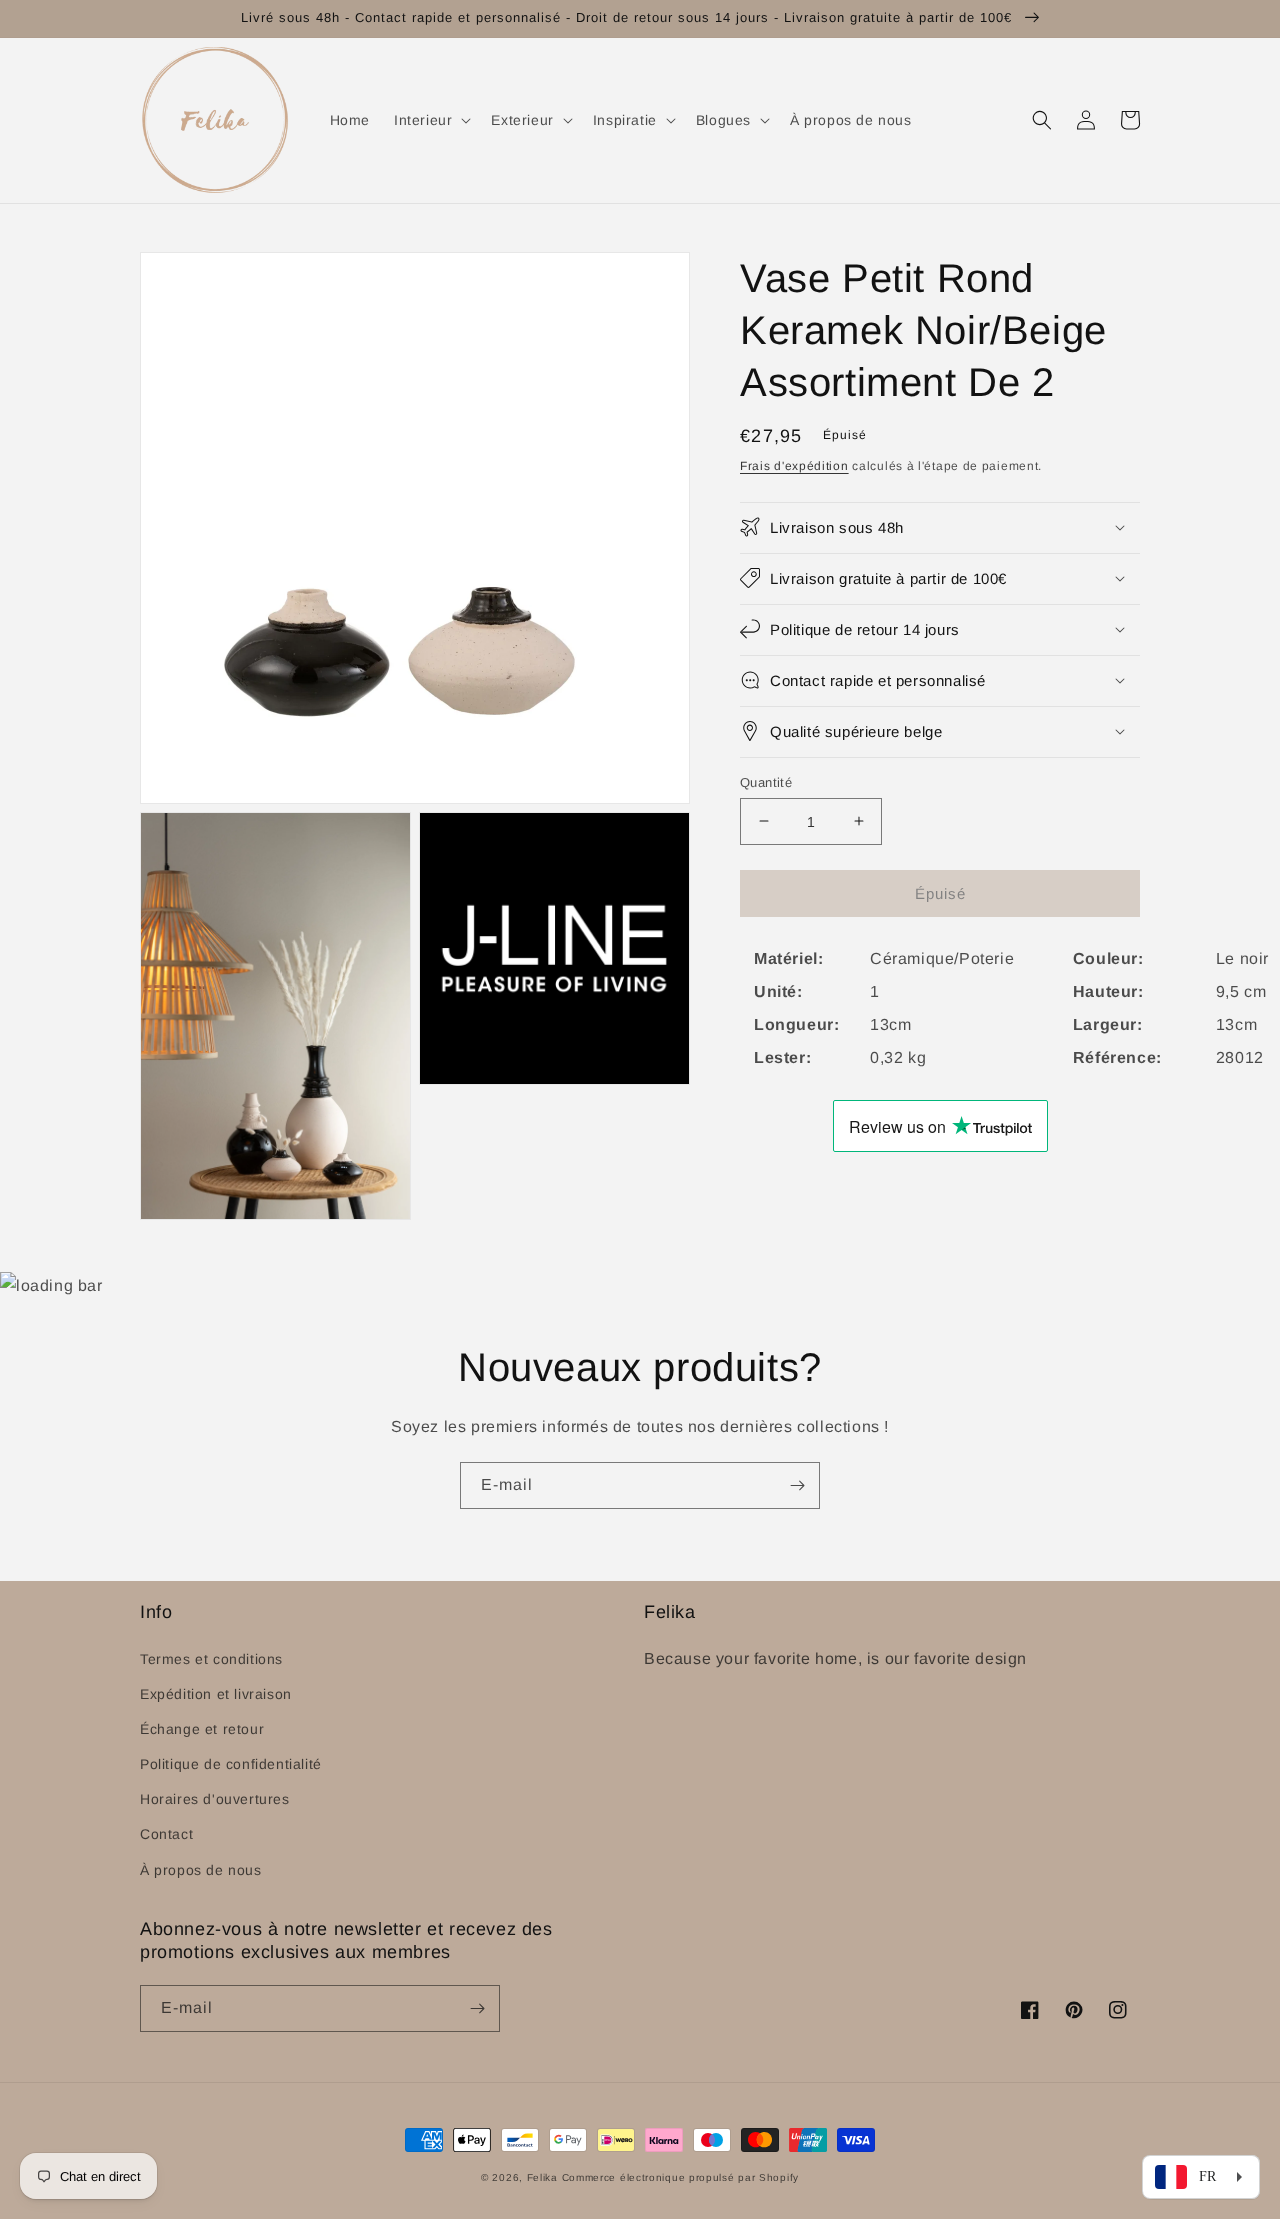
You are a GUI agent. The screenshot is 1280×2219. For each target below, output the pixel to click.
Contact (166, 1834)
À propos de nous (201, 1870)
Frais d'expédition (794, 466)
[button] (430, 120)
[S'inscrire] (797, 1485)
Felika (542, 2177)
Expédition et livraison (216, 1694)
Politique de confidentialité (231, 1764)
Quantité (766, 781)
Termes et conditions (211, 1659)
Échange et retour (202, 1729)
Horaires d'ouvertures (215, 1799)
